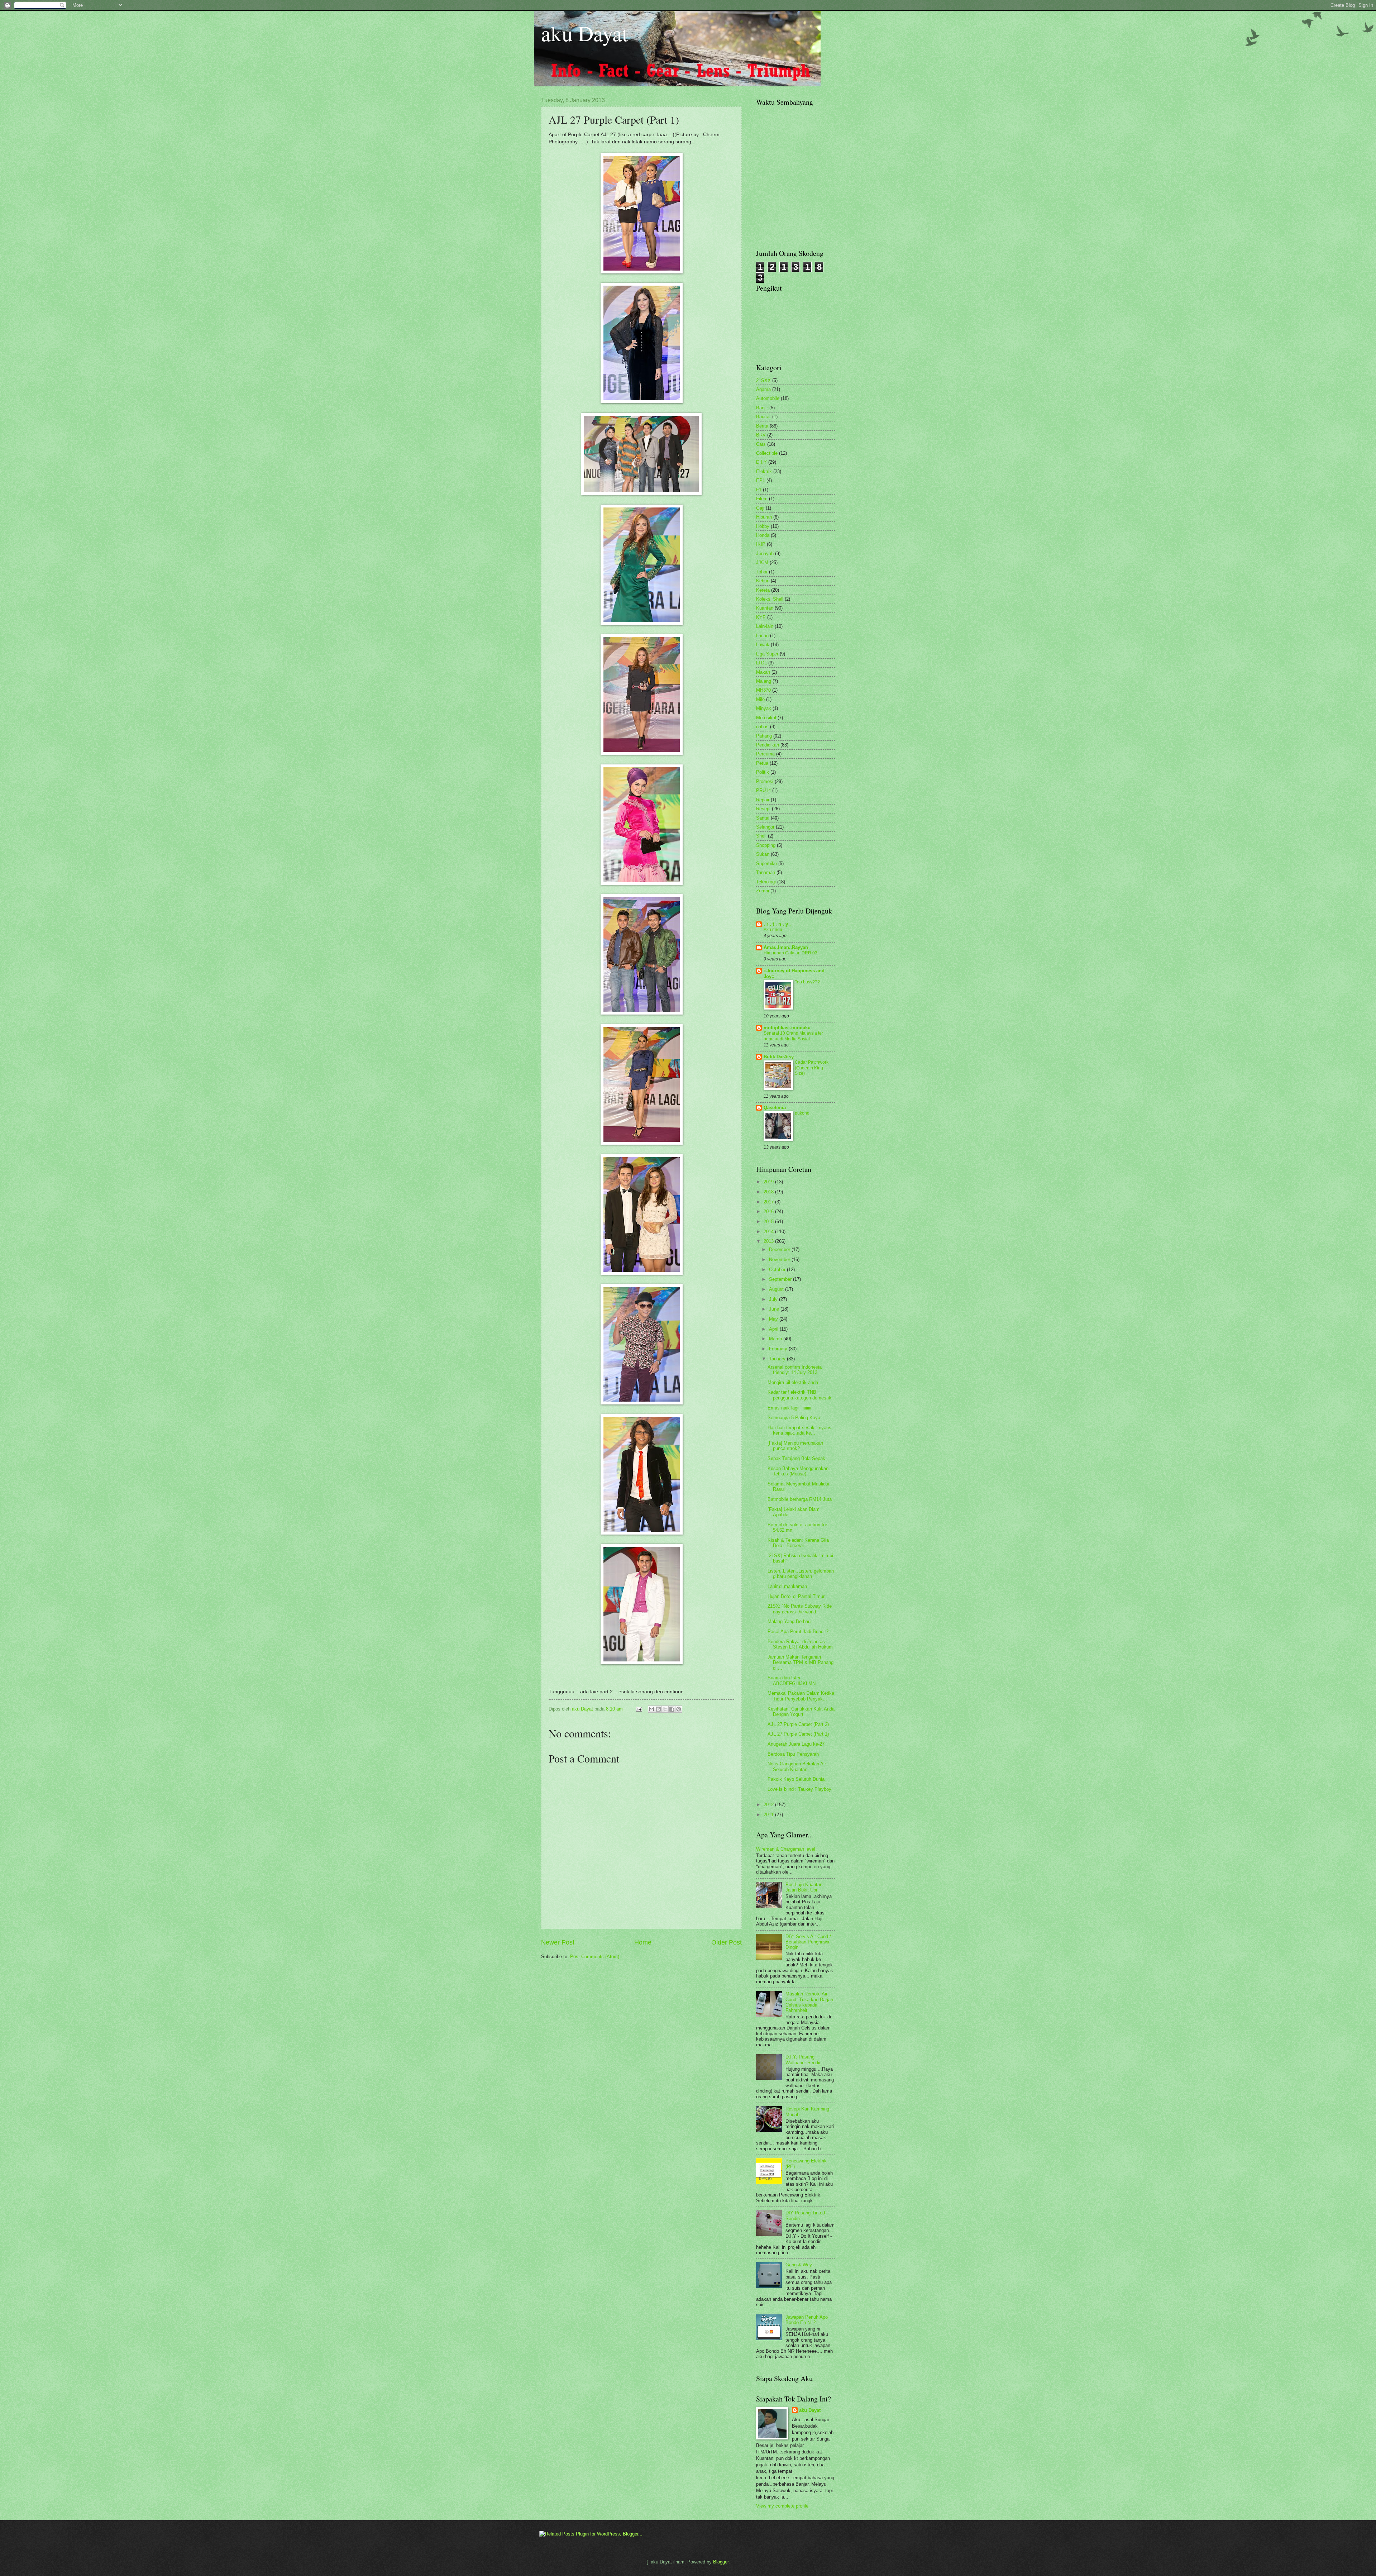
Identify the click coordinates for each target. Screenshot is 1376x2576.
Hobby (763, 526)
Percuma (765, 754)
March (776, 1339)
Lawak (763, 645)
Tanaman (766, 872)
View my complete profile (782, 2506)
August (777, 1289)
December (780, 1249)
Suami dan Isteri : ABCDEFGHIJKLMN (792, 1680)
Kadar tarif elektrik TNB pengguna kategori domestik (799, 1395)
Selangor (765, 827)
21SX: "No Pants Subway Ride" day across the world (801, 1609)
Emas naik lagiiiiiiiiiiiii (789, 1408)
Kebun (763, 581)
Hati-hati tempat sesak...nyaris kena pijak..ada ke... (799, 1430)
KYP (761, 617)
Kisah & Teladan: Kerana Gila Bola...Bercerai (798, 1543)
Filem (762, 499)
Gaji (760, 508)
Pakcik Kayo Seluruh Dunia (796, 1779)
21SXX (763, 380)
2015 (769, 1222)
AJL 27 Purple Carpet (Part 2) (798, 1724)
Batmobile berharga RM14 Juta (800, 1499)
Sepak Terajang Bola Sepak (796, 1458)
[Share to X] (665, 1709)
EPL (761, 480)
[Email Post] (639, 1709)
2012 (769, 1805)
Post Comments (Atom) (595, 1957)
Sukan (763, 854)
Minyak (764, 708)
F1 (759, 490)
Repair (763, 800)
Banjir (762, 408)
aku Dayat (585, 33)
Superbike (766, 864)
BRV (761, 435)
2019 (769, 1182)
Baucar (763, 417)
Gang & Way (799, 2265)
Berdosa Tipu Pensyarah (793, 1754)
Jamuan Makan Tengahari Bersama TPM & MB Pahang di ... (801, 1663)
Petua (762, 763)
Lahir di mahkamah (787, 1586)
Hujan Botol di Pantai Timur (796, 1596)
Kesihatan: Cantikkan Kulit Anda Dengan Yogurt (801, 1712)
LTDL (761, 663)
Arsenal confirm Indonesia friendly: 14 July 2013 (795, 1370)
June (775, 1309)
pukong (802, 1113)
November (780, 1260)
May (774, 1319)
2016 (769, 1211)
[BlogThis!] (658, 1709)
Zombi (763, 891)
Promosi (765, 781)
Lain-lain (765, 626)
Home (643, 1942)
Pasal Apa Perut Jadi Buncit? (798, 1632)
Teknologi (766, 882)
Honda (763, 535)
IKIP (761, 544)
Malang (764, 681)
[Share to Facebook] (672, 1709)
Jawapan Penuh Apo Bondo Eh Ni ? (807, 2320)
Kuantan (765, 608)
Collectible (767, 453)
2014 (769, 1232)
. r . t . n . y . (777, 924)
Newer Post (558, 1942)
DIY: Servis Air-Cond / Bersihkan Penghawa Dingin (808, 1942)
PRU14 (763, 790)
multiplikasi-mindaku (787, 1028)
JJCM (762, 562)
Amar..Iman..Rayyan (786, 947)
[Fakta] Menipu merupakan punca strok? (795, 1446)
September (781, 1279)
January (778, 1359)
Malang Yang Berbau (789, 1621)
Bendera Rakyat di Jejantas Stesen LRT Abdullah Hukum (800, 1644)
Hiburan (764, 517)
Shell (761, 836)
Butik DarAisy (779, 1057)
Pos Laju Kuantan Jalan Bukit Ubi (804, 1887)
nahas (762, 727)
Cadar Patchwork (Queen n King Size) (812, 1068)
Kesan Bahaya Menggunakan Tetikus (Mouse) (798, 1471)
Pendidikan (768, 745)
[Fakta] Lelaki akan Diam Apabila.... (794, 1512)
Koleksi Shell (770, 599)
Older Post (727, 1942)
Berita (762, 426)
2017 (769, 1202)
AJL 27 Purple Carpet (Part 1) (798, 1734)
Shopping (766, 845)
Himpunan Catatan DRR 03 (790, 953)
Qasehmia (775, 1108)
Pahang (764, 736)
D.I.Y (761, 462)
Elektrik (764, 471)
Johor (762, 572)
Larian (762, 636)
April (774, 1329)
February (779, 1349)
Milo (760, 699)
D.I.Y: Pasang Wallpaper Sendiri (804, 2060)
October (778, 1270)
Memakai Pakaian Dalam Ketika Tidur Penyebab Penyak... (801, 1696)
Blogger (721, 2562)
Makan (763, 672)
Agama (763, 389)
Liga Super (767, 654)
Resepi (763, 809)
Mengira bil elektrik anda (793, 1382)
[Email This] (651, 1709)
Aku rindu (773, 930)
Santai (763, 818)
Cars (761, 444)
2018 (769, 1192)
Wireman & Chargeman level (786, 1849)
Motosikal (766, 718)
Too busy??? (807, 982)
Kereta (763, 590)
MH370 (763, 690)
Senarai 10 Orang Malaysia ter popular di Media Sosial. (793, 1036)
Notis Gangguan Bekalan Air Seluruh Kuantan (797, 1766)
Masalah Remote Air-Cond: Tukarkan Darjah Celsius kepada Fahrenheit (809, 2002)
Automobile (768, 398)
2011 (769, 1815)
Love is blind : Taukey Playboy (799, 1789)
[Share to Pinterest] (679, 1709)
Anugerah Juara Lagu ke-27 (796, 1744)
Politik (763, 772)
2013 (769, 1241)
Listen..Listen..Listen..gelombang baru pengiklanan (801, 1574)
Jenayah (765, 554)
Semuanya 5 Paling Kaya (794, 1418)
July (774, 1299)
